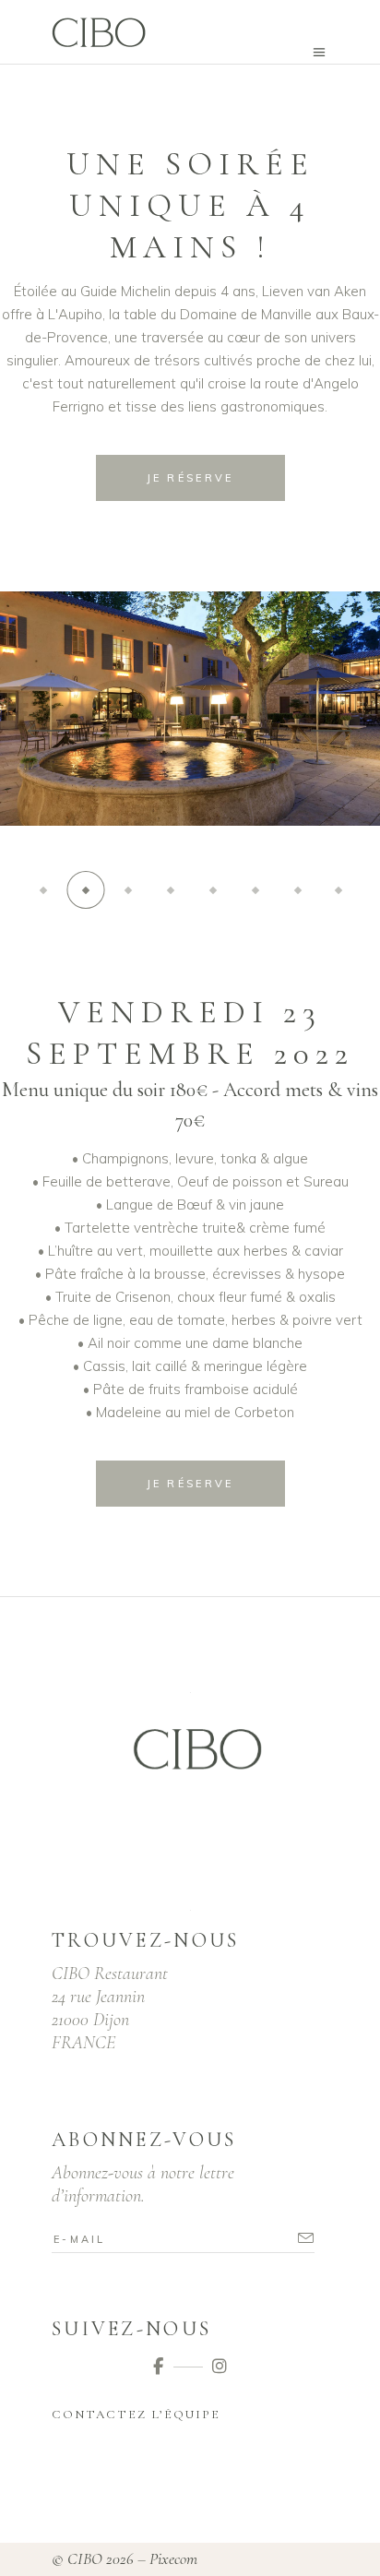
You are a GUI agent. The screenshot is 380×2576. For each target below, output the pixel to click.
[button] (43, 890)
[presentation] (48, 732)
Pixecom (173, 2558)
